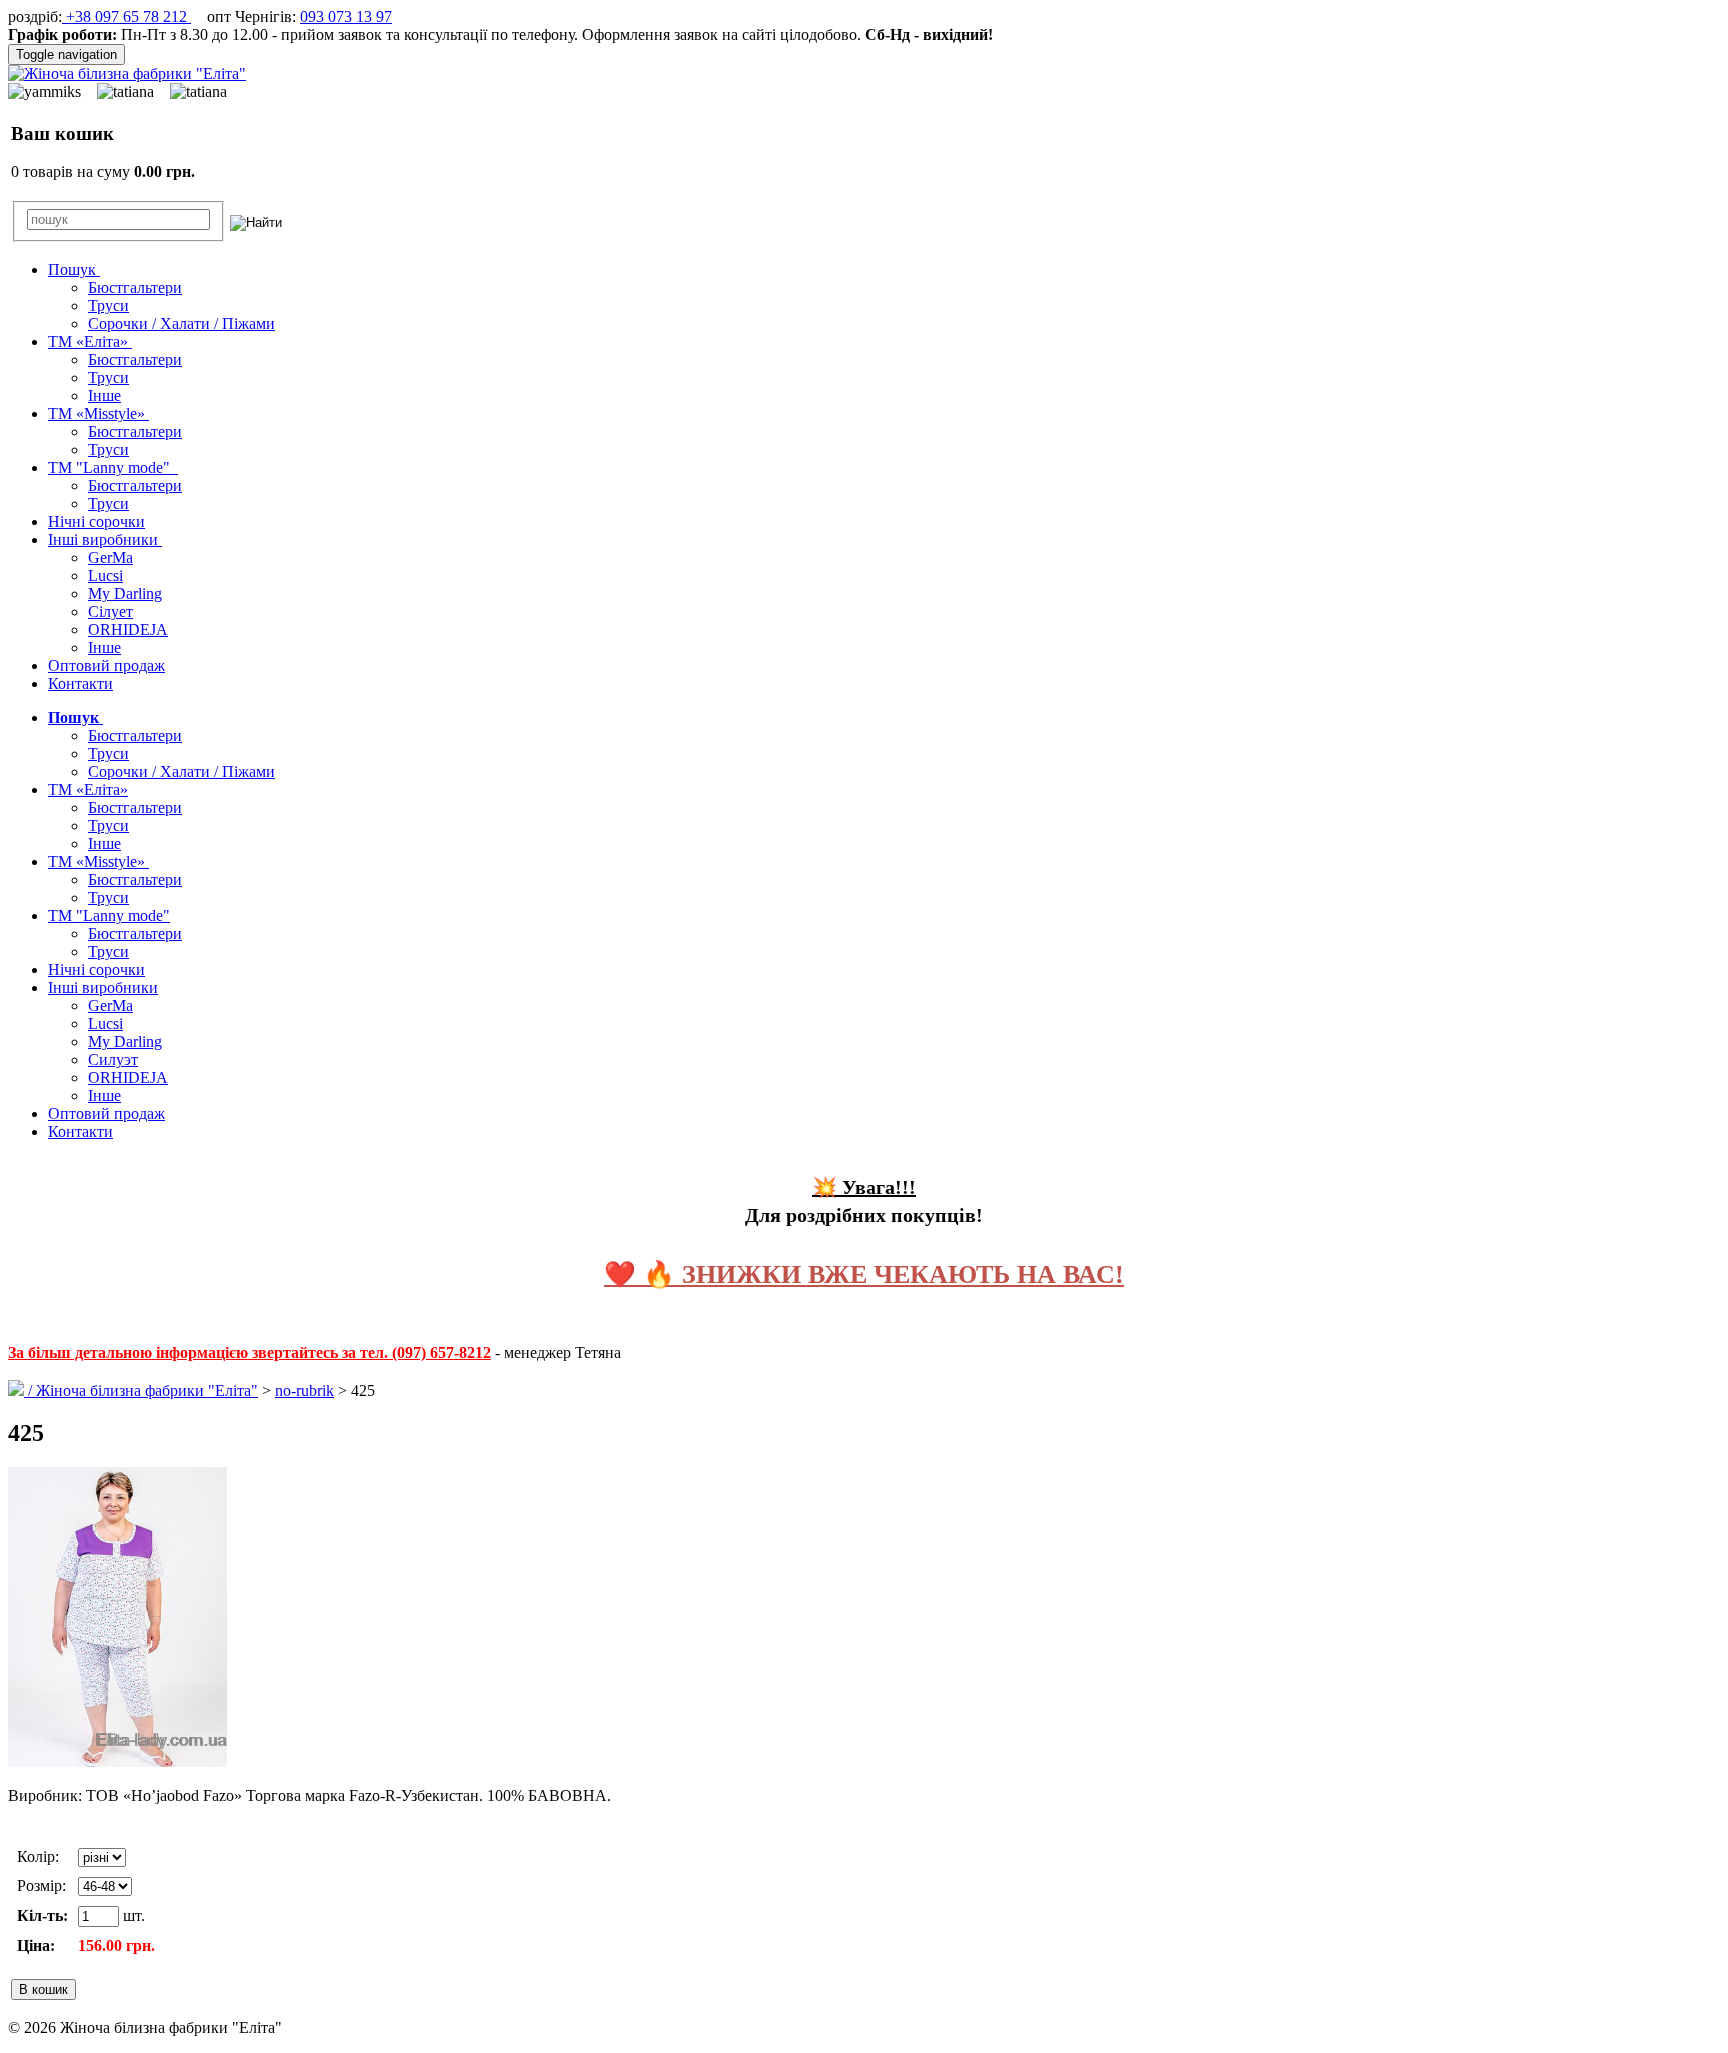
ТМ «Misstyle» (98, 413)
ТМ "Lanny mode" (113, 467)
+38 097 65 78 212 (126, 16)
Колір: (38, 1856)
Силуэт (113, 1059)
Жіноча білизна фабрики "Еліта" (147, 1390)
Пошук (74, 269)
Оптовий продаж (106, 665)
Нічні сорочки (96, 521)
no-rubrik (304, 1390)
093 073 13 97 (346, 16)
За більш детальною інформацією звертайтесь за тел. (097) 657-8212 (249, 1352)
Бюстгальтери (135, 287)
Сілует (110, 611)
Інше (104, 395)
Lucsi (105, 575)
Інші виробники (105, 539)
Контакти (80, 683)
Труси (108, 305)
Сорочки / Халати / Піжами (181, 323)
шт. (132, 1915)
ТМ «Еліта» (90, 341)
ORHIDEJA (128, 629)
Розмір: (41, 1885)
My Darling (125, 593)
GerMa (110, 557)
